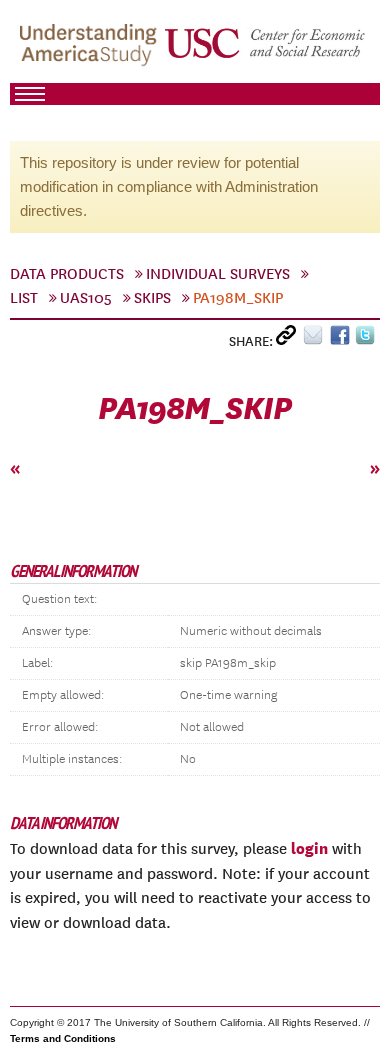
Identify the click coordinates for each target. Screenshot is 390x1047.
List (24, 298)
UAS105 (86, 298)
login (309, 848)
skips (152, 298)
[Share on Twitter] (367, 339)
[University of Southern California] (266, 51)
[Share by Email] (316, 339)
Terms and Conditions (63, 1038)
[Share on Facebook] (342, 339)
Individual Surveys (218, 274)
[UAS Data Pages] (91, 51)
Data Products (67, 274)
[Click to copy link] (289, 339)
